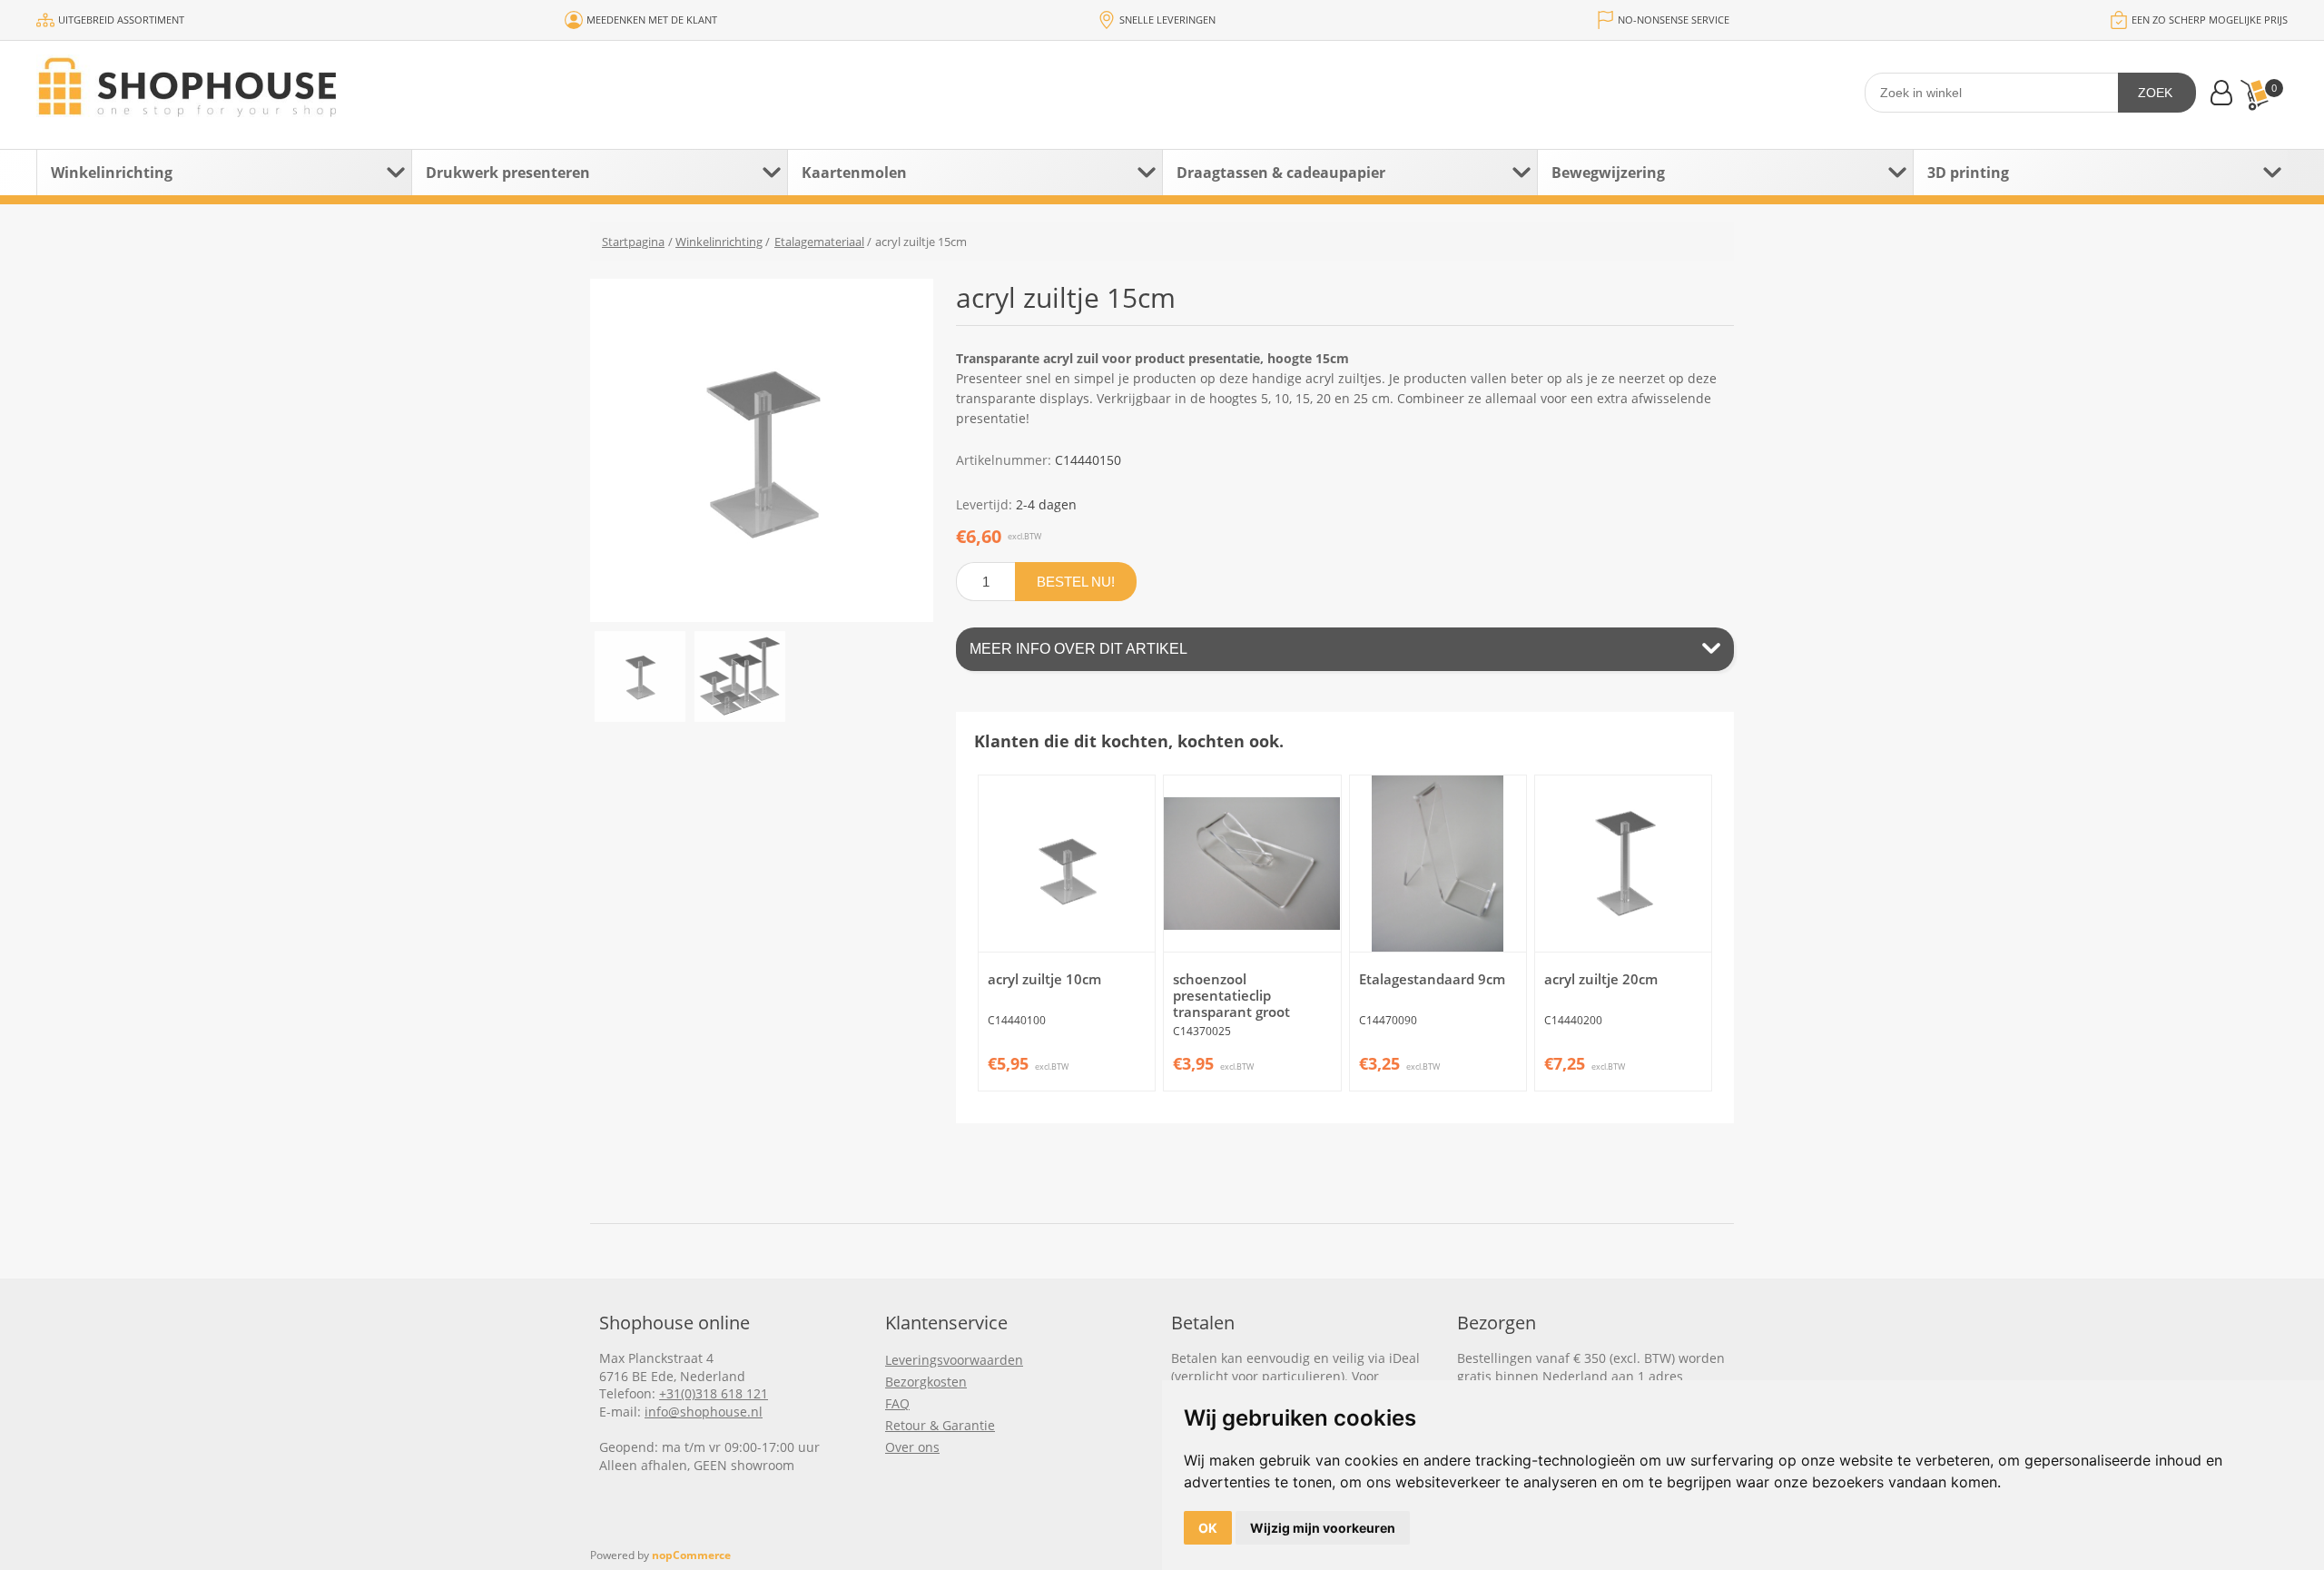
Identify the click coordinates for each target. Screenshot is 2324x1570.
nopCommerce (691, 1555)
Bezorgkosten (926, 1382)
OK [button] (1208, 1528)
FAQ (897, 1403)
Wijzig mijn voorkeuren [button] (1323, 1528)
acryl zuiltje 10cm (1044, 979)
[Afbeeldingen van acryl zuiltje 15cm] (640, 676)
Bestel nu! (1076, 582)
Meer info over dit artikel (1078, 649)
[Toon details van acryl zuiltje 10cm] (1067, 864)
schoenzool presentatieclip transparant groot (1231, 995)
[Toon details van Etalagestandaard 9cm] (1438, 864)
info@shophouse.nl (704, 1412)
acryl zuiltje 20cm (1601, 979)
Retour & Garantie (940, 1425)
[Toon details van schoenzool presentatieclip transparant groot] (1252, 864)
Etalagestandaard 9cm (1432, 979)
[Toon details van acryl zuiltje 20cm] (1623, 864)
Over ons (912, 1447)
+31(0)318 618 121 (714, 1393)
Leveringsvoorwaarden (954, 1360)
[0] (2254, 95)
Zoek (2155, 93)
